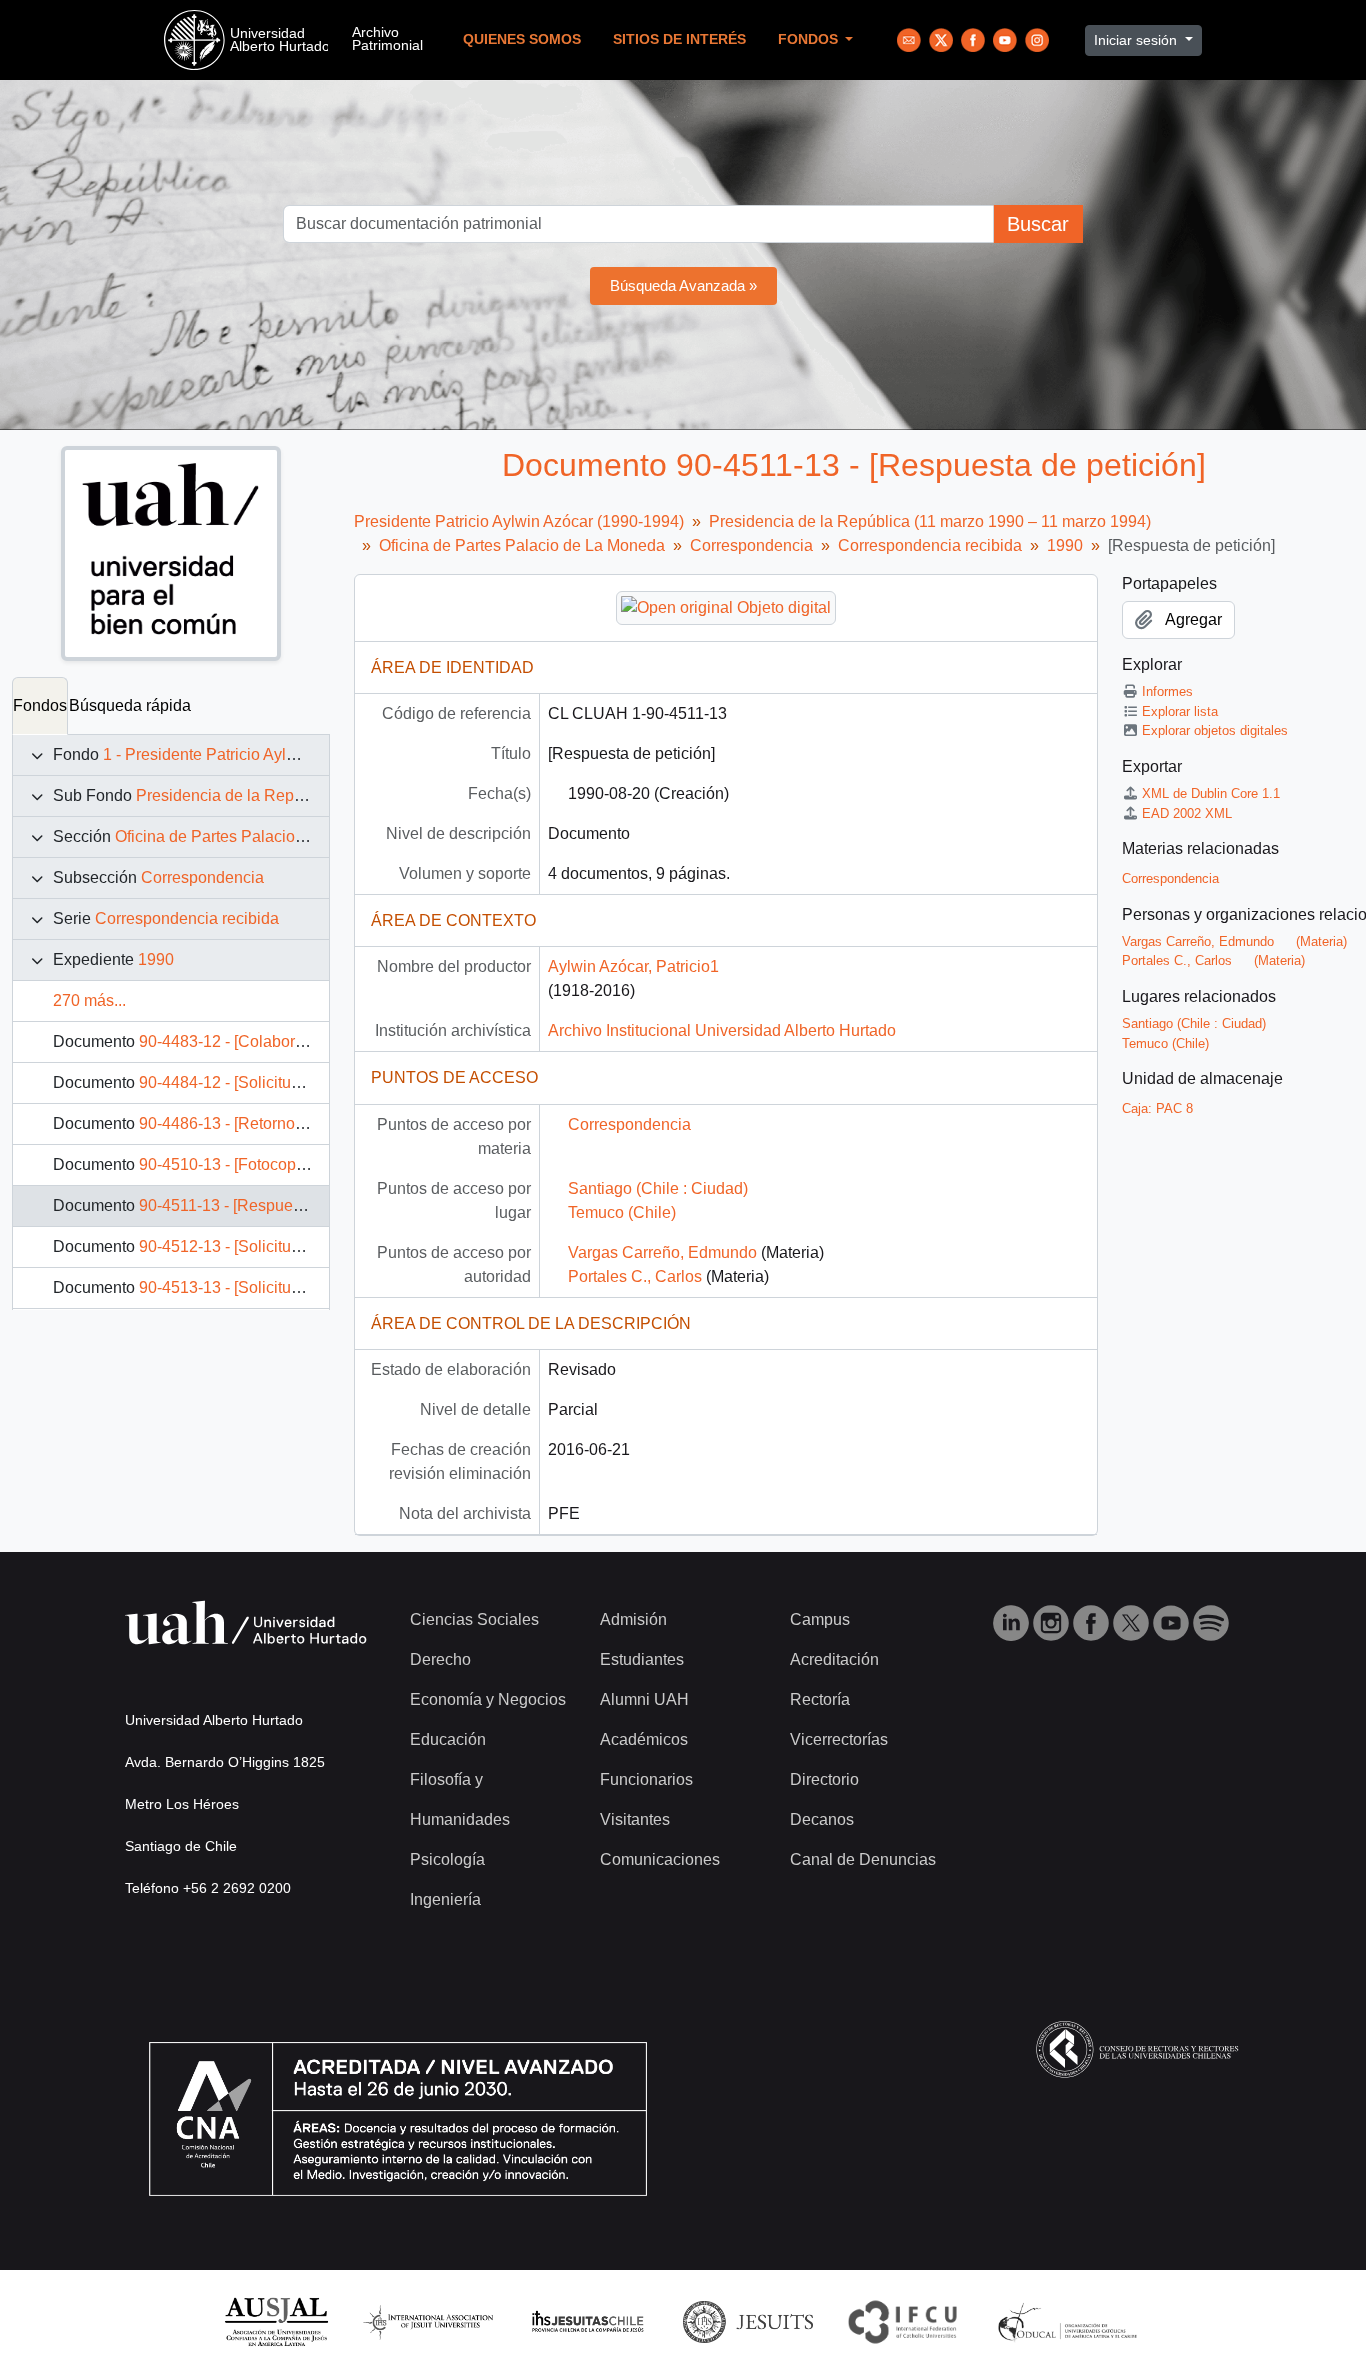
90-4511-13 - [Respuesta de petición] (269, 1205)
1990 (156, 959)
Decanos (822, 1819)
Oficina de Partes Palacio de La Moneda (258, 836)
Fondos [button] (810, 39)
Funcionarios (646, 1779)
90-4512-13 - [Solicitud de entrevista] (269, 1246)
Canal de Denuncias (863, 1859)
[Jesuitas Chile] (588, 2320)
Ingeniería (445, 1899)
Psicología (447, 1859)
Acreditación (834, 1659)
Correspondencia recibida (187, 918)
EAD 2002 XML (1187, 813)
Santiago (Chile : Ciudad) (658, 1188)
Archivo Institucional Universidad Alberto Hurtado (722, 1030)
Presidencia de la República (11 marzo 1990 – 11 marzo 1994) (930, 521)
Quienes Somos (522, 39)
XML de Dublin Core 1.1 (1211, 793)
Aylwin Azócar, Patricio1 (633, 966)
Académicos (644, 1739)
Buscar (1038, 224)
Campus (820, 1619)
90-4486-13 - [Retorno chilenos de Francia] (291, 1123)
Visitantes (635, 1819)
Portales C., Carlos (635, 1276)
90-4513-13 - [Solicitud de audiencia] (269, 1287)
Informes (1167, 691)
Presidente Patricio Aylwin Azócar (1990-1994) (519, 521)
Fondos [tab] (40, 705)
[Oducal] (1070, 2320)
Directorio (824, 1779)
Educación (448, 1739)
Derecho (440, 1659)
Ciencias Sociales (474, 1619)
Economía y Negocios (488, 1699)
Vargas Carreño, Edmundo (662, 1252)
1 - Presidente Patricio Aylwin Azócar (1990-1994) (279, 754)
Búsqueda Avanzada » (683, 285)
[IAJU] (428, 2320)
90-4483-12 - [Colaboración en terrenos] (280, 1041)
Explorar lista (1180, 711)
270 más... (89, 1000)
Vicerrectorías (839, 1739)
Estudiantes (642, 1659)
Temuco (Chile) (622, 1212)
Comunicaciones (660, 1859)
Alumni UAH (644, 1699)
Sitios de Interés (679, 39)
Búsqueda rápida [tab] (130, 705)
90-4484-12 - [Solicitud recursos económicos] (299, 1082)
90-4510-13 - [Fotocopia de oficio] (258, 1164)
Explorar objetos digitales (1215, 730)
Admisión (633, 1619)
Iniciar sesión (1137, 40)
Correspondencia (202, 877)
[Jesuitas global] (748, 2320)
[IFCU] (903, 2320)
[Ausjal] (275, 2320)
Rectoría (820, 1699)
